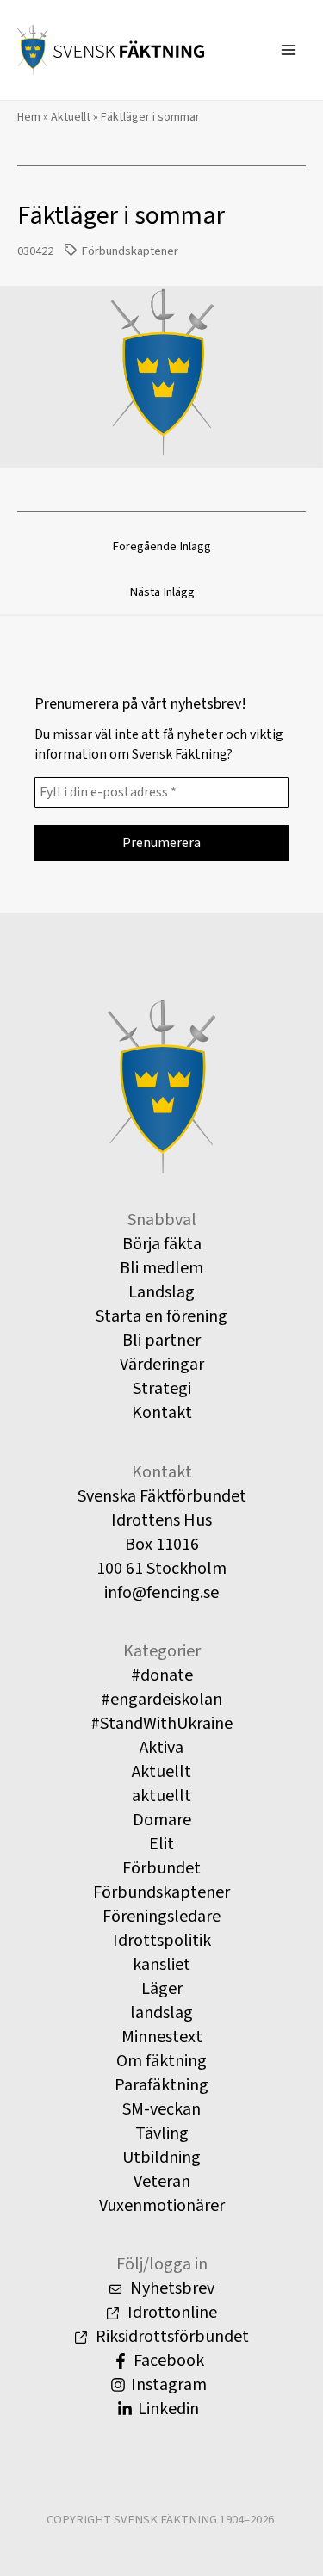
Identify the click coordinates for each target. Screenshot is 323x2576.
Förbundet (161, 1868)
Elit (161, 1844)
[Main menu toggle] (289, 50)
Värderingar (162, 1365)
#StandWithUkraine (161, 1724)
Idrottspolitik (162, 1941)
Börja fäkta (162, 1244)
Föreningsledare (161, 1917)
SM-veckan (161, 2109)
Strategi (162, 1389)
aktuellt (161, 1796)
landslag (161, 2013)
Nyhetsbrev (171, 2288)
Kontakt (162, 1413)
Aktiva (161, 1748)
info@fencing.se (161, 1593)
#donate (162, 1675)
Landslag (161, 1292)
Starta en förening (161, 1316)
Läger (162, 1989)
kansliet (161, 1965)
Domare (162, 1820)
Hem (29, 117)
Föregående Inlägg (161, 546)
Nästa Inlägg (162, 592)
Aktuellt (71, 117)
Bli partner (161, 1341)
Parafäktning (161, 2085)
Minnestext (162, 2037)
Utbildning (161, 2158)
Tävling (162, 2133)
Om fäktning (161, 2061)
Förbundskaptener (130, 251)
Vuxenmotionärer (162, 2206)
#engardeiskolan (161, 1700)
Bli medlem (161, 1268)
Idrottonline (171, 2313)
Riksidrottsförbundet (171, 2337)
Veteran (162, 2182)
